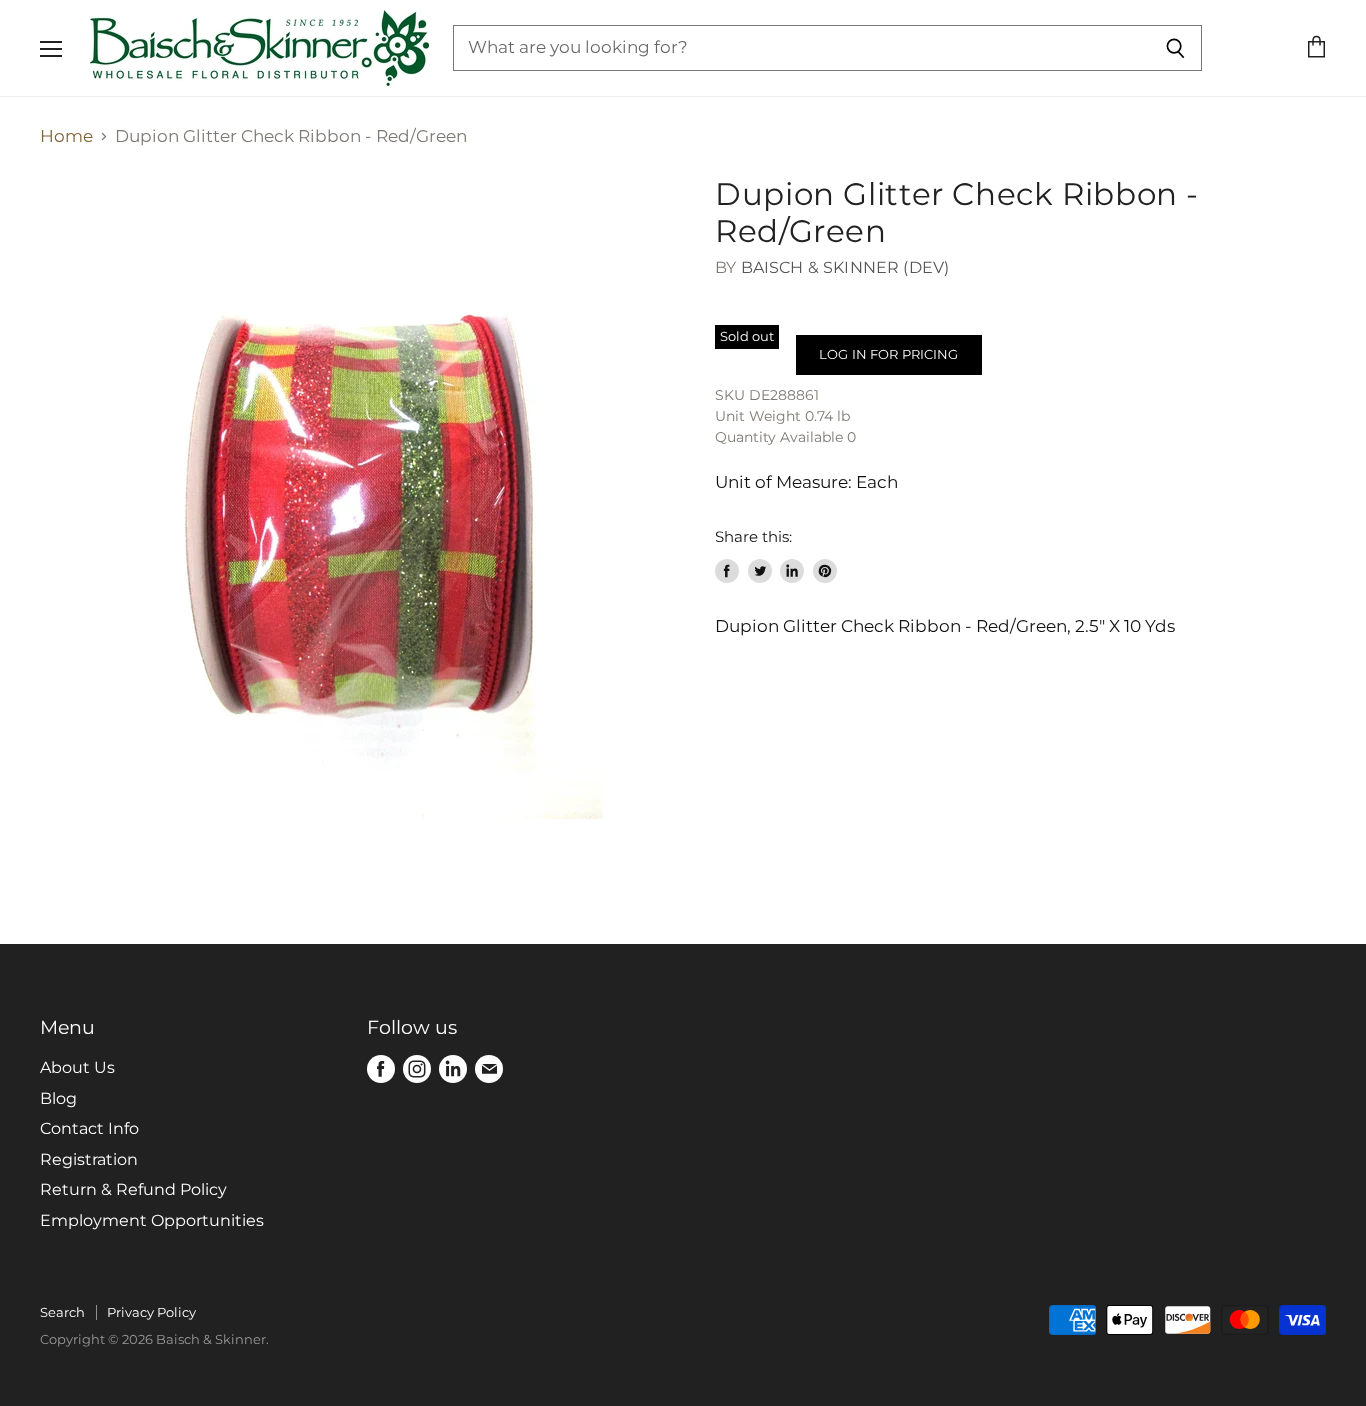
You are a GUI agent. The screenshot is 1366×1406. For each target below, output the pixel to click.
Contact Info (89, 1128)
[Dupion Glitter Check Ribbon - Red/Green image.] (361, 497)
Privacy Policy (151, 1312)
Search (62, 1312)
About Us (77, 1067)
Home (66, 136)
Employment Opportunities (152, 1220)
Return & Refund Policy (133, 1189)
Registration (89, 1159)
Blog (58, 1098)
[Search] (1175, 48)
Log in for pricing (888, 354)
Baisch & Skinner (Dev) (845, 267)
